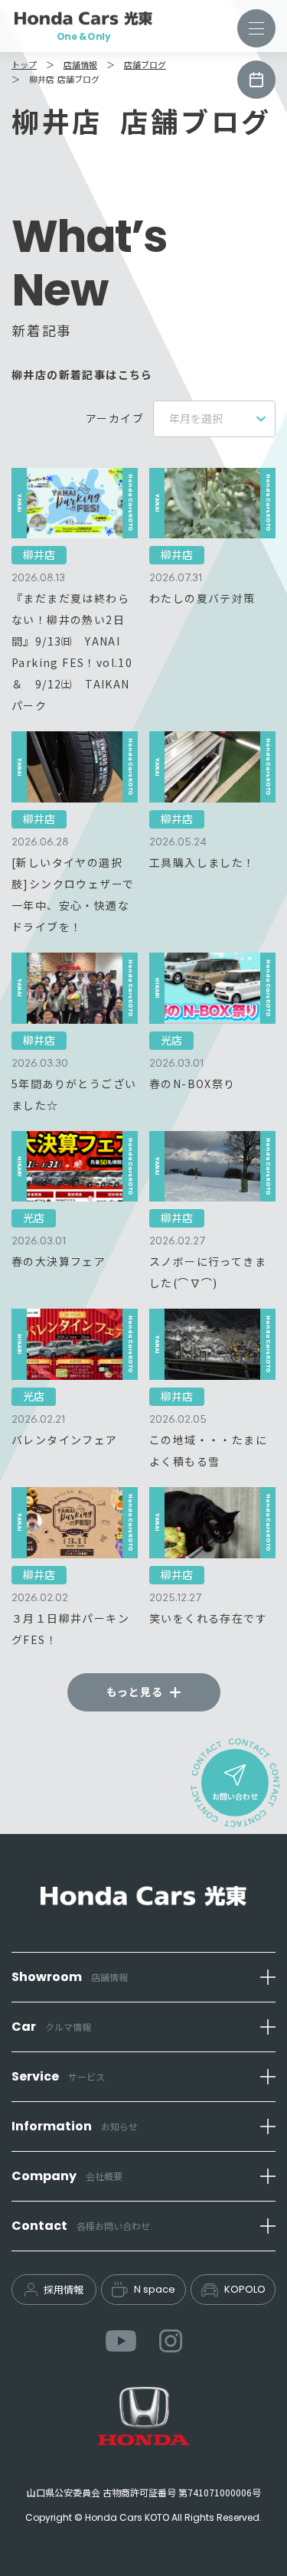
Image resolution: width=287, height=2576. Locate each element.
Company (67, 2176)
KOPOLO (245, 2289)
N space (155, 2289)
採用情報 (64, 2289)
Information (75, 2126)
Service (58, 2076)
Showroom (70, 1977)
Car (51, 2027)
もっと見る (135, 1692)
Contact (81, 2226)
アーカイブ (115, 418)
